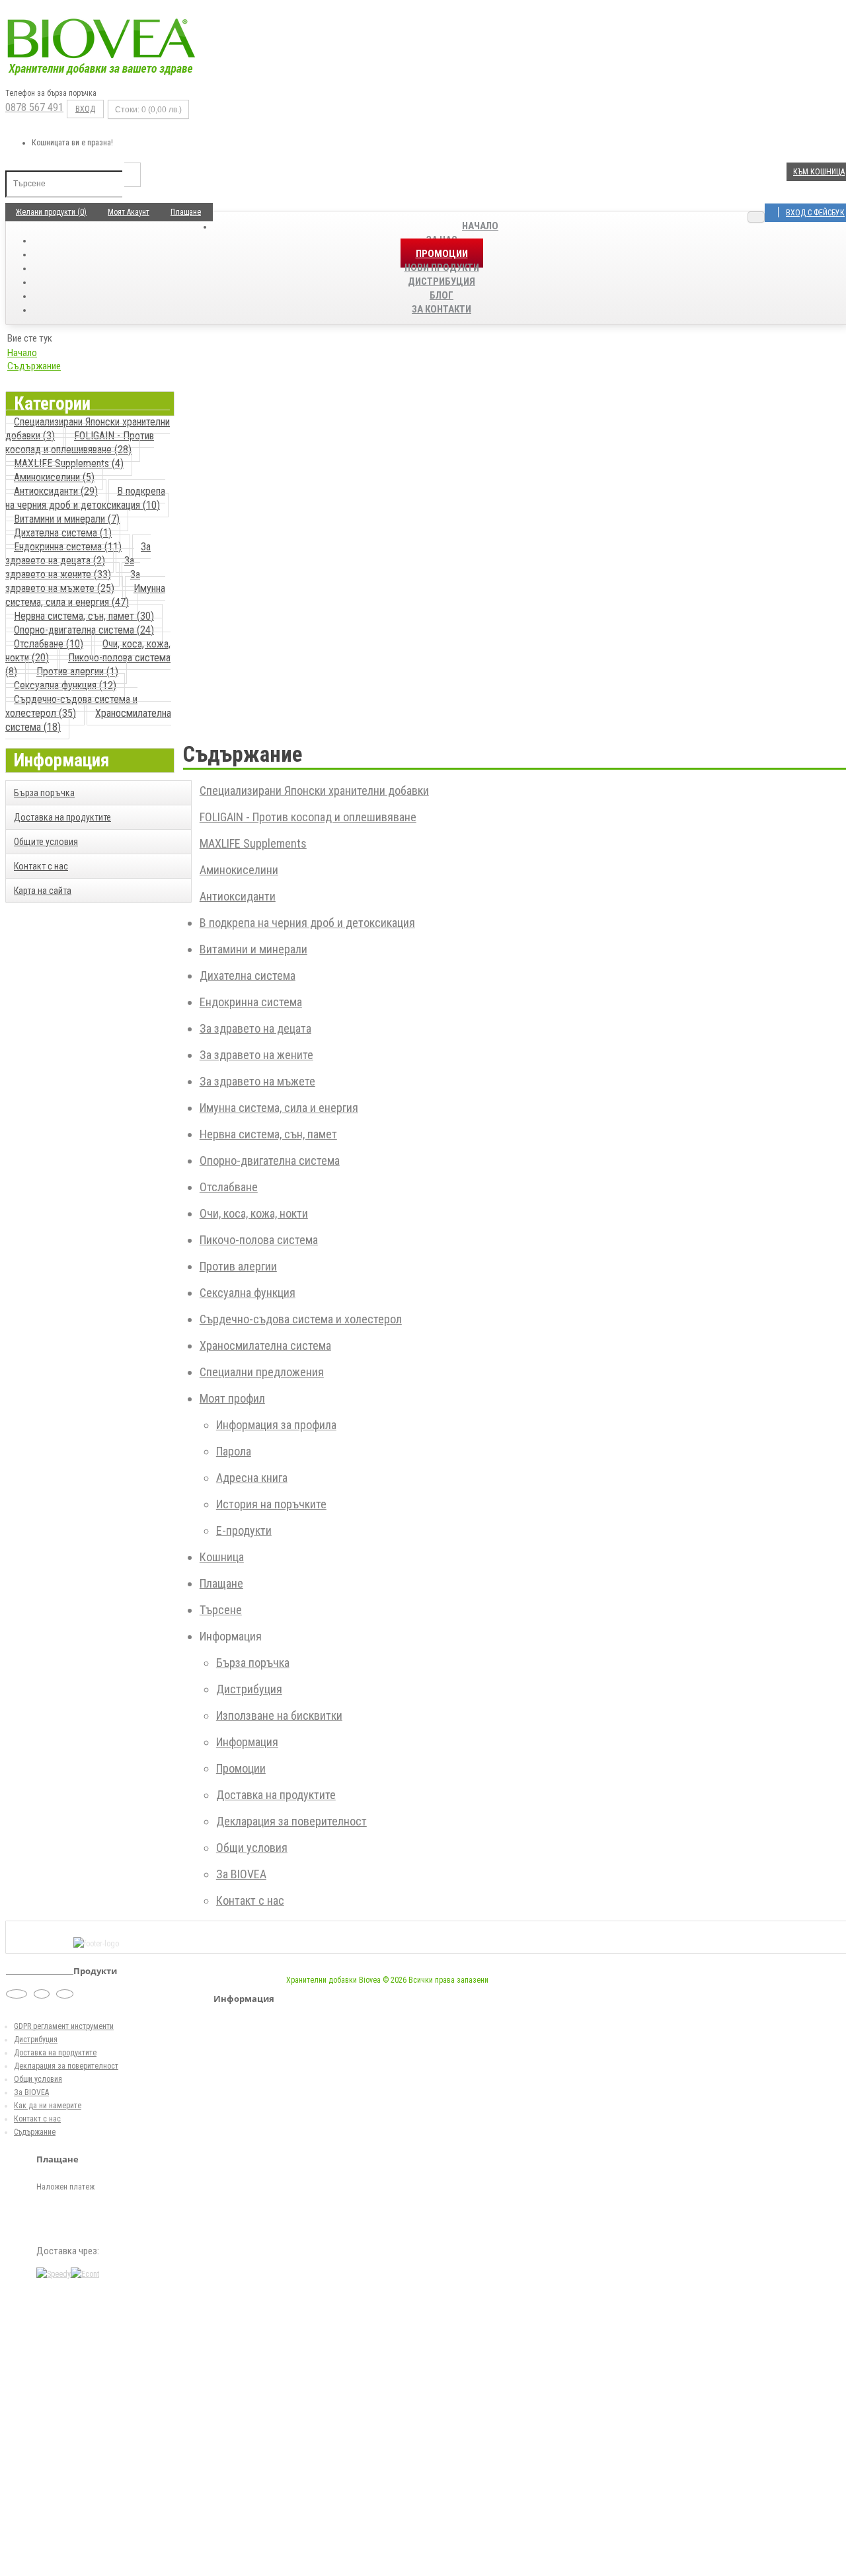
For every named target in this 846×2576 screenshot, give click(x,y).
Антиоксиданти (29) (56, 491)
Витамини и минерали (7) (67, 519)
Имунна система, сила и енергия (279, 1108)
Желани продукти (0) (51, 212)
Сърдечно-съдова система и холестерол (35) (71, 706)
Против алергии (238, 1266)
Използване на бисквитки (279, 1715)
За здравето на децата (255, 1028)
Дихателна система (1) (63, 533)
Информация (247, 1742)
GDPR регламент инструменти (64, 2026)
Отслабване (229, 1187)
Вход (85, 109)
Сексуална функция (248, 1293)
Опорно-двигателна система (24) (84, 630)
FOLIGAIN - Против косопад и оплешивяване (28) (80, 443)
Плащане (221, 1583)
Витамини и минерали (253, 949)
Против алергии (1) (77, 672)
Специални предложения (262, 1372)
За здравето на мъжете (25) (73, 581)
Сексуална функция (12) (65, 685)
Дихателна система (248, 975)
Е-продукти (244, 1530)
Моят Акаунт (129, 212)
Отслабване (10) (49, 644)
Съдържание (34, 366)
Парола (234, 1451)
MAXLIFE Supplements (253, 843)
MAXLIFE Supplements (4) (69, 463)
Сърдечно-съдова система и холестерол (301, 1319)
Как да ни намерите (48, 2106)
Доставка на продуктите (62, 817)
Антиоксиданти (238, 896)
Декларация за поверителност (291, 1821)
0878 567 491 (34, 107)
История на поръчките (271, 1504)
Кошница (222, 1557)
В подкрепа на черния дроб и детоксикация (307, 923)
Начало (480, 226)
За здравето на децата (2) (78, 554)
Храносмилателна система (265, 1345)
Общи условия (252, 1848)
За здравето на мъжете (257, 1081)
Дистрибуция (249, 1689)
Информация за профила (276, 1425)
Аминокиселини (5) (54, 477)
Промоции (241, 1768)
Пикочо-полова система (259, 1240)
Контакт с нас (41, 866)
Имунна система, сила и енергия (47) (85, 595)
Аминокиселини (239, 870)
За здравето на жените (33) (70, 568)
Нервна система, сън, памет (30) (84, 616)
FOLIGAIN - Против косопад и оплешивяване (308, 817)
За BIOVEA (241, 1874)
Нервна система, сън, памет (268, 1134)
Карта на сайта (43, 891)
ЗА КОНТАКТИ (442, 309)
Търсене (221, 1610)
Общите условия (46, 842)
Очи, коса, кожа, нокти (254, 1213)
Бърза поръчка (44, 793)
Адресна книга (252, 1478)
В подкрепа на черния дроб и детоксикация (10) (85, 498)
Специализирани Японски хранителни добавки (314, 791)
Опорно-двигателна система (270, 1160)
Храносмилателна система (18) (88, 720)
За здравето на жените (256, 1055)
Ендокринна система (251, 1002)
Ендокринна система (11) (68, 547)
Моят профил (232, 1398)
